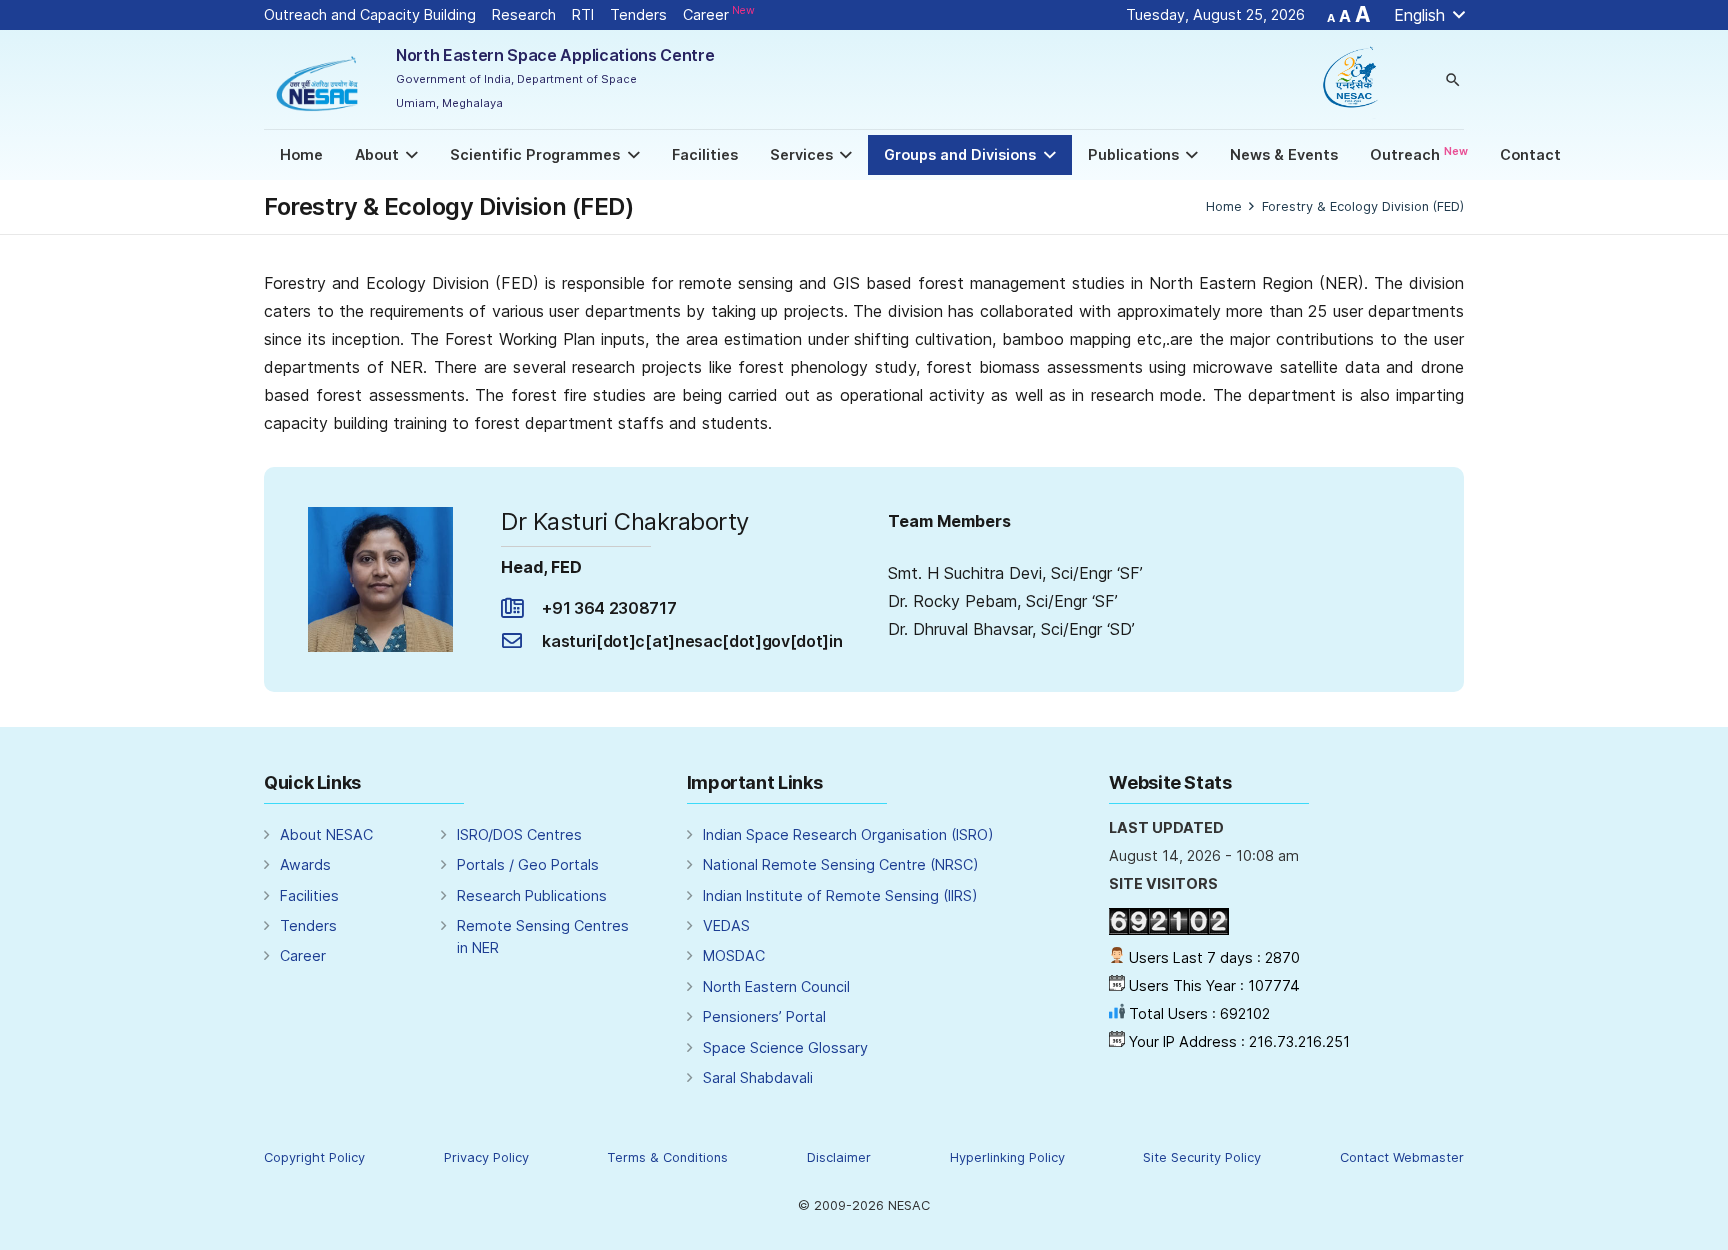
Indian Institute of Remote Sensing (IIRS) (840, 895)
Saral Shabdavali (758, 1077)
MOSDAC (734, 955)
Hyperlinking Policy (1007, 1157)
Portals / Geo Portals (528, 864)
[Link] (319, 79)
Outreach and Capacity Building (370, 14)
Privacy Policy (486, 1157)
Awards (305, 864)
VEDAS (726, 925)
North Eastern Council (776, 986)
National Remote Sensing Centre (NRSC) (841, 864)
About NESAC (326, 834)
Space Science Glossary (785, 1047)
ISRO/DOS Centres (519, 834)
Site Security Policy (1202, 1157)
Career (719, 14)
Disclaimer (839, 1157)
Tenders (638, 14)
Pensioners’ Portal (764, 1016)
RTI (583, 14)
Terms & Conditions (667, 1157)
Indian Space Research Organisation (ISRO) (848, 834)
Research (524, 14)
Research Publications (532, 895)
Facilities (309, 895)
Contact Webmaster (1402, 1157)
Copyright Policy (314, 1157)
